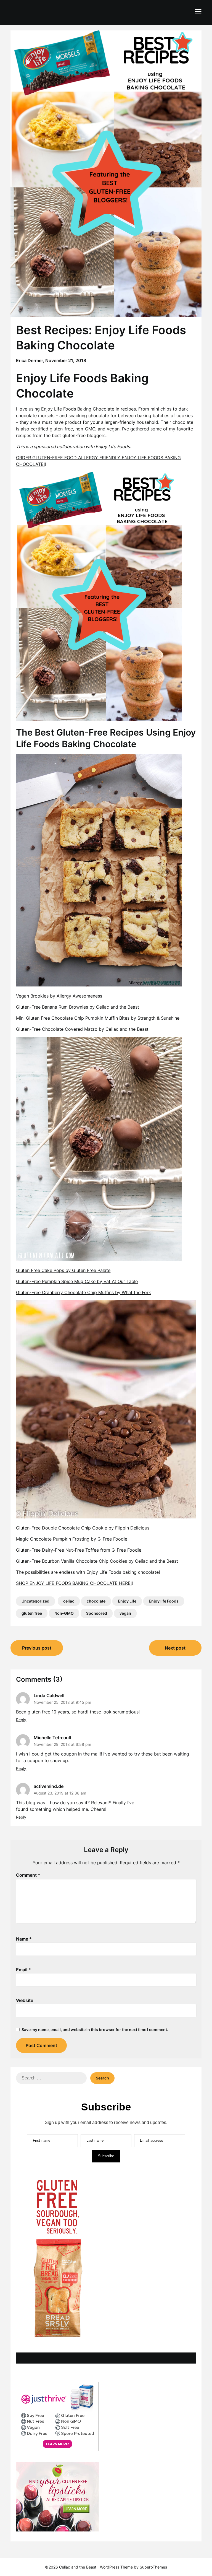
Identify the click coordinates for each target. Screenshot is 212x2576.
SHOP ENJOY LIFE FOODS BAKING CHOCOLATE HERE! (74, 1583)
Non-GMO (64, 1613)
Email (23, 1970)
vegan (125, 1613)
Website (25, 2000)
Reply (21, 1720)
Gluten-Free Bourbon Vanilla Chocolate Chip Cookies (71, 1561)
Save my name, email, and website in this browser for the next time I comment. (95, 2030)
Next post (175, 1648)
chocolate (96, 1601)
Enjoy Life (127, 1601)
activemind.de (49, 1786)
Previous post (37, 1648)
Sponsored (97, 1613)
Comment (28, 1875)
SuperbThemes (153, 2567)
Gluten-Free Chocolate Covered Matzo (57, 1029)
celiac (69, 1601)
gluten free (32, 1613)
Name (24, 1939)
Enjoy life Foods (164, 1601)
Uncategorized (35, 1601)
